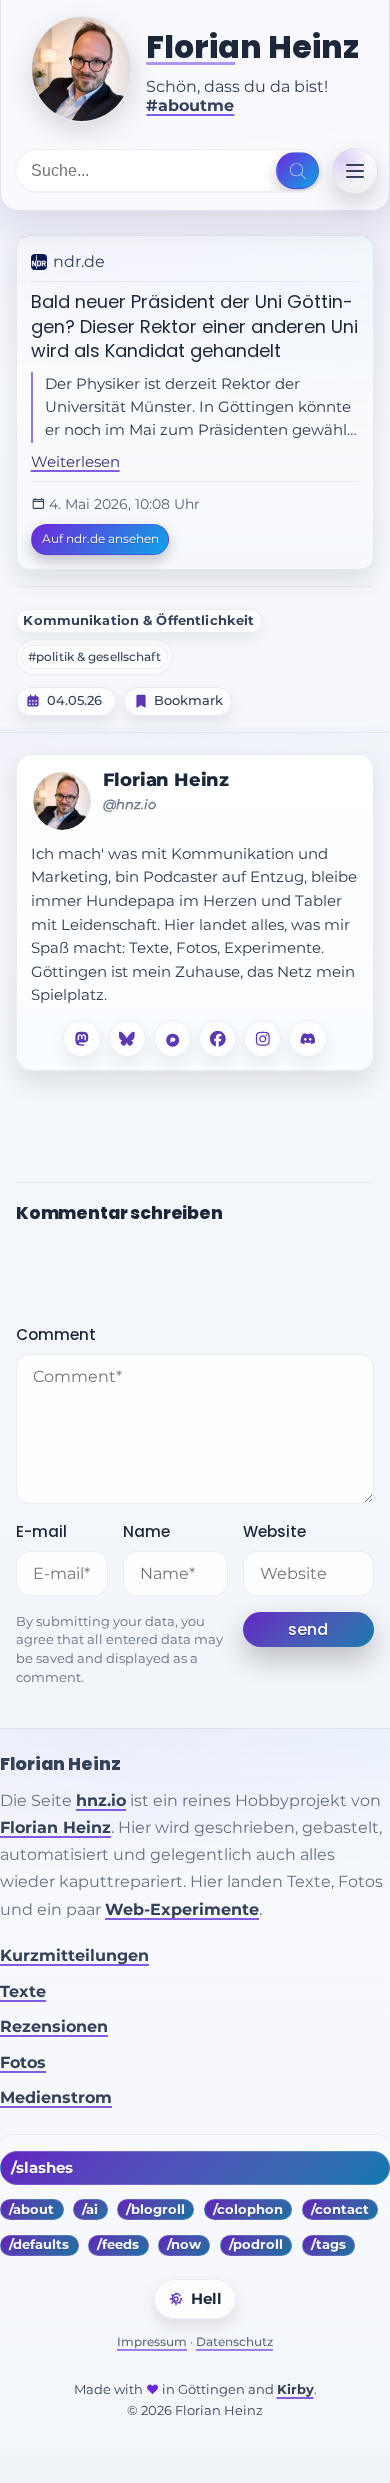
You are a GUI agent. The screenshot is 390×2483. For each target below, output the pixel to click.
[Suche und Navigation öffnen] (297, 171)
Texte (23, 1991)
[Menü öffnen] (355, 171)
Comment (56, 1334)
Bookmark (188, 701)
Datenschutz (234, 2341)
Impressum (152, 2341)
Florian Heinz (252, 47)
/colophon (248, 2209)
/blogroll (155, 2209)
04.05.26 (74, 701)
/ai (90, 2209)
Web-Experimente (182, 1909)
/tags (328, 2244)
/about (31, 2209)
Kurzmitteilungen (74, 1955)
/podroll (256, 2244)
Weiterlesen (75, 462)
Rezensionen (54, 2026)
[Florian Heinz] (81, 69)
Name (146, 1531)
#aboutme (190, 105)
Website (274, 1531)
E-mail (41, 1531)
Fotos (23, 2062)
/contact (340, 2209)
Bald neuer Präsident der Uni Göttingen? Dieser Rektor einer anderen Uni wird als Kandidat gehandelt (194, 325)
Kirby (295, 2389)
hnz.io (101, 1800)
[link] (195, 402)
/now (184, 2244)
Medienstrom (56, 2097)
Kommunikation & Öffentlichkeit (138, 620)
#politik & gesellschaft (94, 657)
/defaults (39, 2244)
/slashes (42, 2168)
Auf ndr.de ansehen (100, 538)
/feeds (118, 2244)
